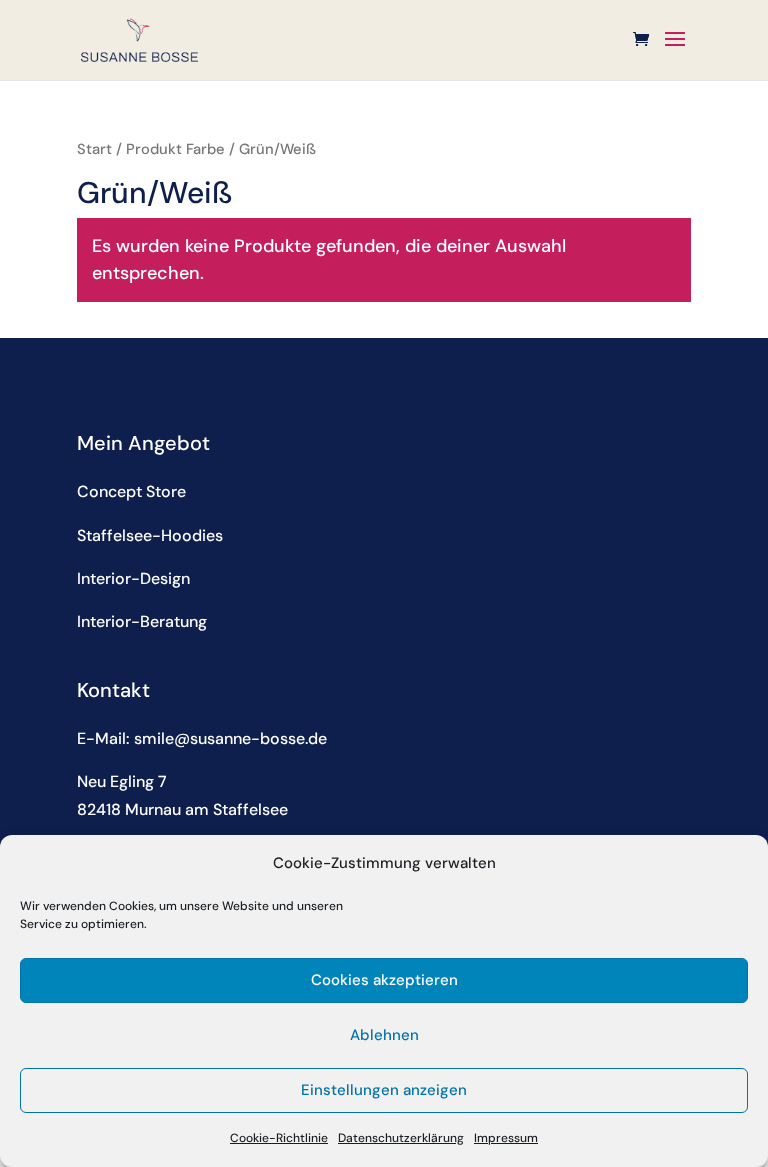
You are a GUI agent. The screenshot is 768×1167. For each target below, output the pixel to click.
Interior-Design (133, 578)
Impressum (506, 1138)
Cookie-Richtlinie (279, 1138)
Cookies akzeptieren (384, 980)
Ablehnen (384, 1035)
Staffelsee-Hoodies (150, 535)
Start (94, 149)
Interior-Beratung (142, 621)
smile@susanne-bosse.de (230, 738)
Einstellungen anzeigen (384, 1090)
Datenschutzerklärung (401, 1138)
